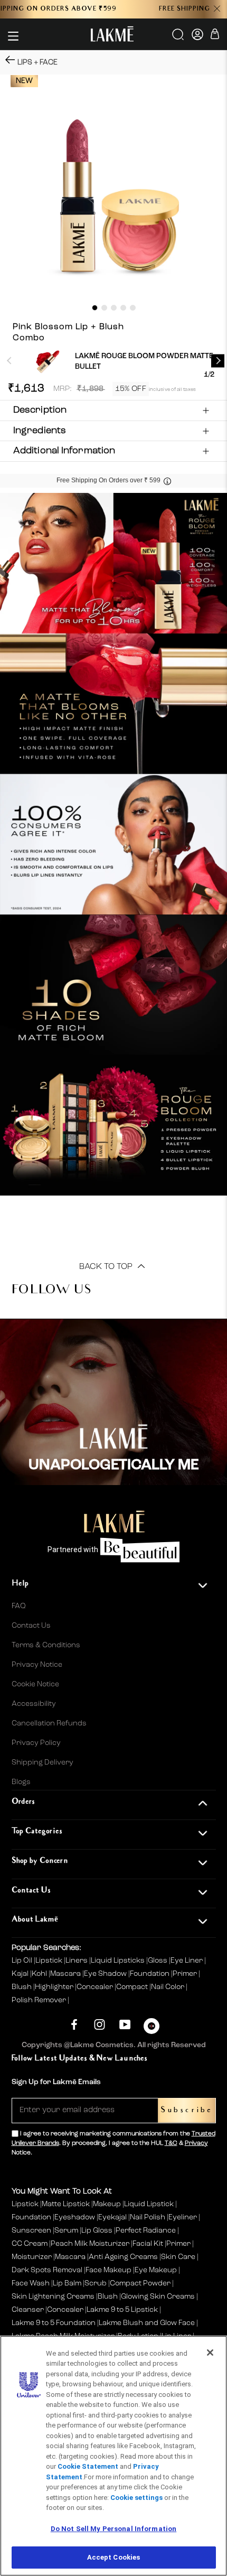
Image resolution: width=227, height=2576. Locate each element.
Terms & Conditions (46, 1645)
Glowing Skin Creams (158, 2297)
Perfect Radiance (146, 2230)
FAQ (19, 1606)
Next (218, 361)
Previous (9, 361)
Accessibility (34, 1704)
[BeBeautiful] (152, 2028)
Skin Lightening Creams (53, 2297)
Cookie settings (136, 2498)
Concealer (96, 1987)
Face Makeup (108, 2270)
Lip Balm (67, 2283)
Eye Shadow (106, 1974)
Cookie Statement (88, 2466)
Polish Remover (40, 2000)
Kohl (40, 1974)
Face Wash (31, 2283)
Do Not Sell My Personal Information (114, 2529)
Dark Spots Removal (47, 2270)
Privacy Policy (36, 1743)
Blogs (21, 1782)
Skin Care (178, 2257)
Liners (77, 1961)
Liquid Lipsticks (119, 1961)
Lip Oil (23, 1961)
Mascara (66, 1974)
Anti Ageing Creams (123, 2257)
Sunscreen (31, 2230)
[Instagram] (100, 2025)
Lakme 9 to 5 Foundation (54, 2323)
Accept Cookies (114, 2557)
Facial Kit (148, 2244)
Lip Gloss (97, 2230)
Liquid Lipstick (149, 2204)
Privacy (196, 2143)
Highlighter (55, 1987)
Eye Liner (187, 1961)
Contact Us (31, 1626)
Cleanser (28, 2310)
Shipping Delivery (42, 1762)
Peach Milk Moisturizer (90, 2244)
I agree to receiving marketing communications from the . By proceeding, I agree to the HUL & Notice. (113, 2143)
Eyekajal (112, 2217)
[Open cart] (215, 36)
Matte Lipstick (66, 2204)
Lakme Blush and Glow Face (147, 2323)
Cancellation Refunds (49, 1723)
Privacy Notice (37, 1665)
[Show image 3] (114, 308)
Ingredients (40, 431)
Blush (22, 1987)
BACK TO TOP (107, 1267)
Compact (133, 1987)
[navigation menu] (13, 36)
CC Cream (30, 2244)
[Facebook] (74, 2025)
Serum (66, 2230)
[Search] (179, 38)
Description (40, 410)
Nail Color (168, 1987)
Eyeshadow (75, 2217)
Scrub (96, 2283)
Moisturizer (32, 2257)
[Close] (210, 2353)
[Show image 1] (95, 308)
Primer (186, 1974)
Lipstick (50, 1961)
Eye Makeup (156, 2270)
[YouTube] (125, 2025)
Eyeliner (183, 2217)
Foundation (150, 1974)
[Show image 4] (123, 308)
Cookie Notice (35, 1684)
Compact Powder (140, 2283)
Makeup (107, 2204)
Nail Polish (148, 2217)
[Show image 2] (104, 308)
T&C (171, 2143)
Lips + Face (37, 62)
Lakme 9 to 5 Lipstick (122, 2310)
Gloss (158, 1961)
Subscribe (187, 2110)
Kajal (21, 1974)
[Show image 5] (133, 308)
